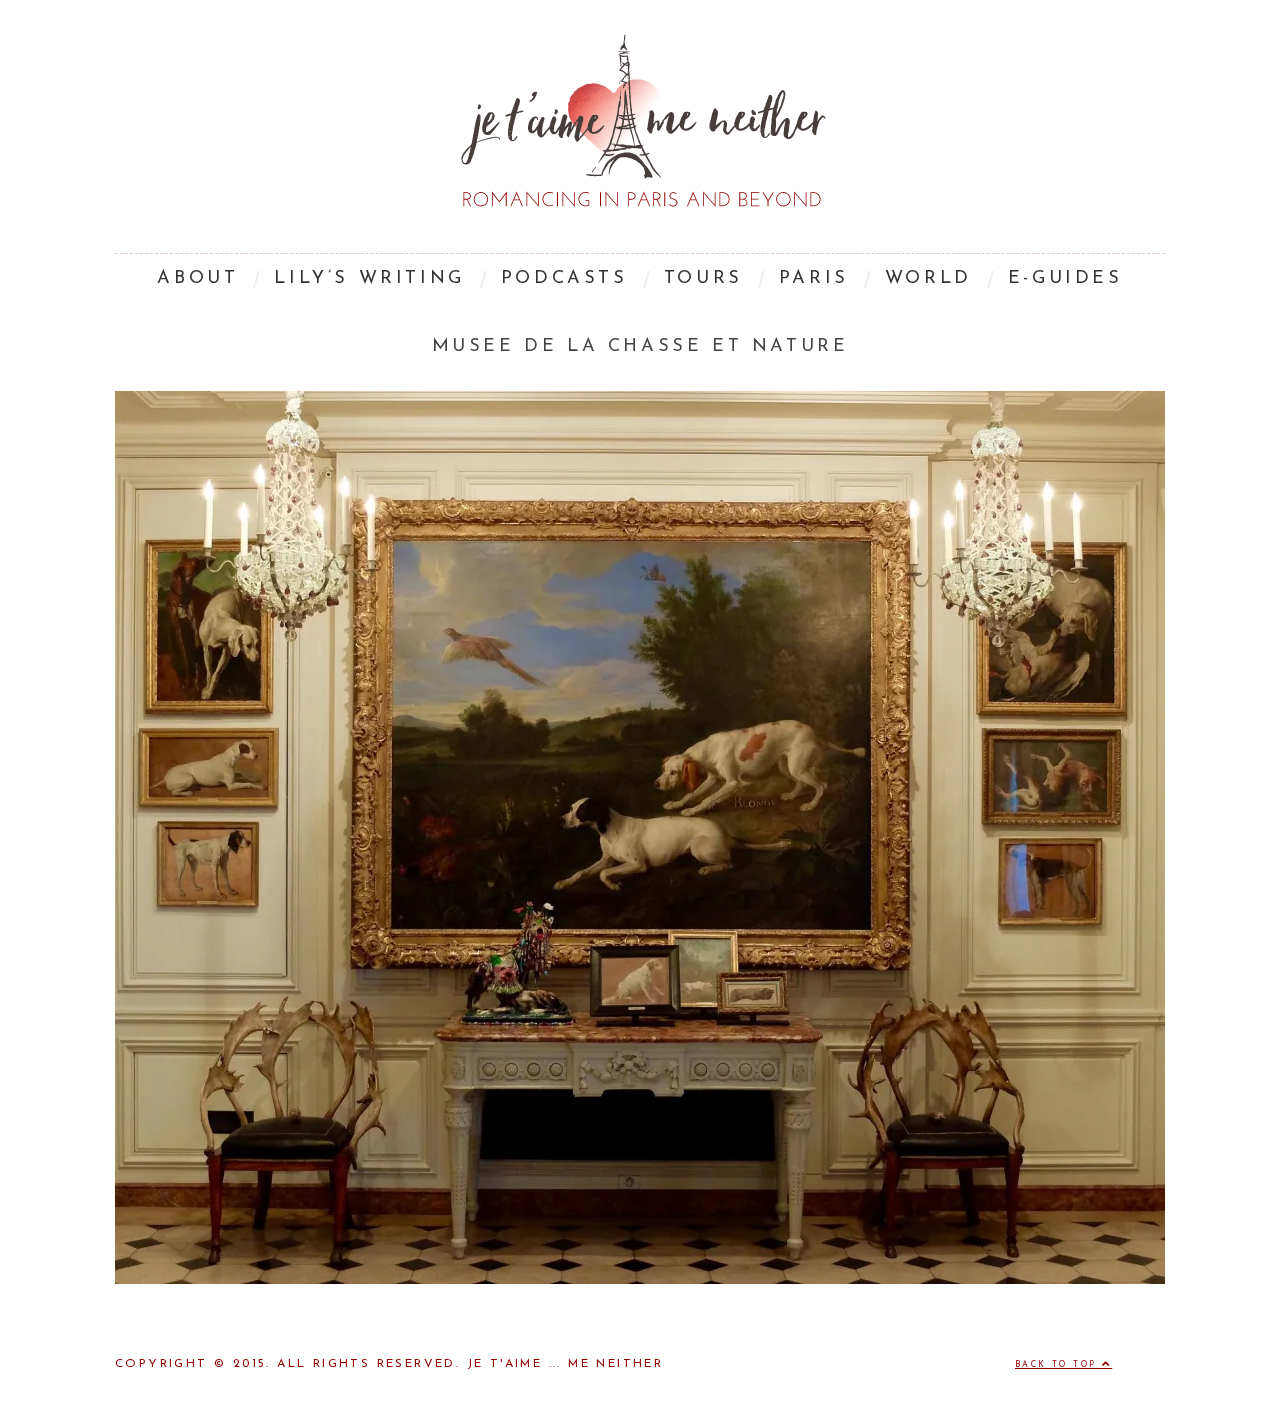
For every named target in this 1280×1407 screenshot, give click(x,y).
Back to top (1058, 1365)
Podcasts (564, 279)
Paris (814, 279)
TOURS (703, 279)
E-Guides (1065, 279)
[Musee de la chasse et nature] (640, 1280)
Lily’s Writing (369, 279)
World (928, 279)
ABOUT (197, 279)
